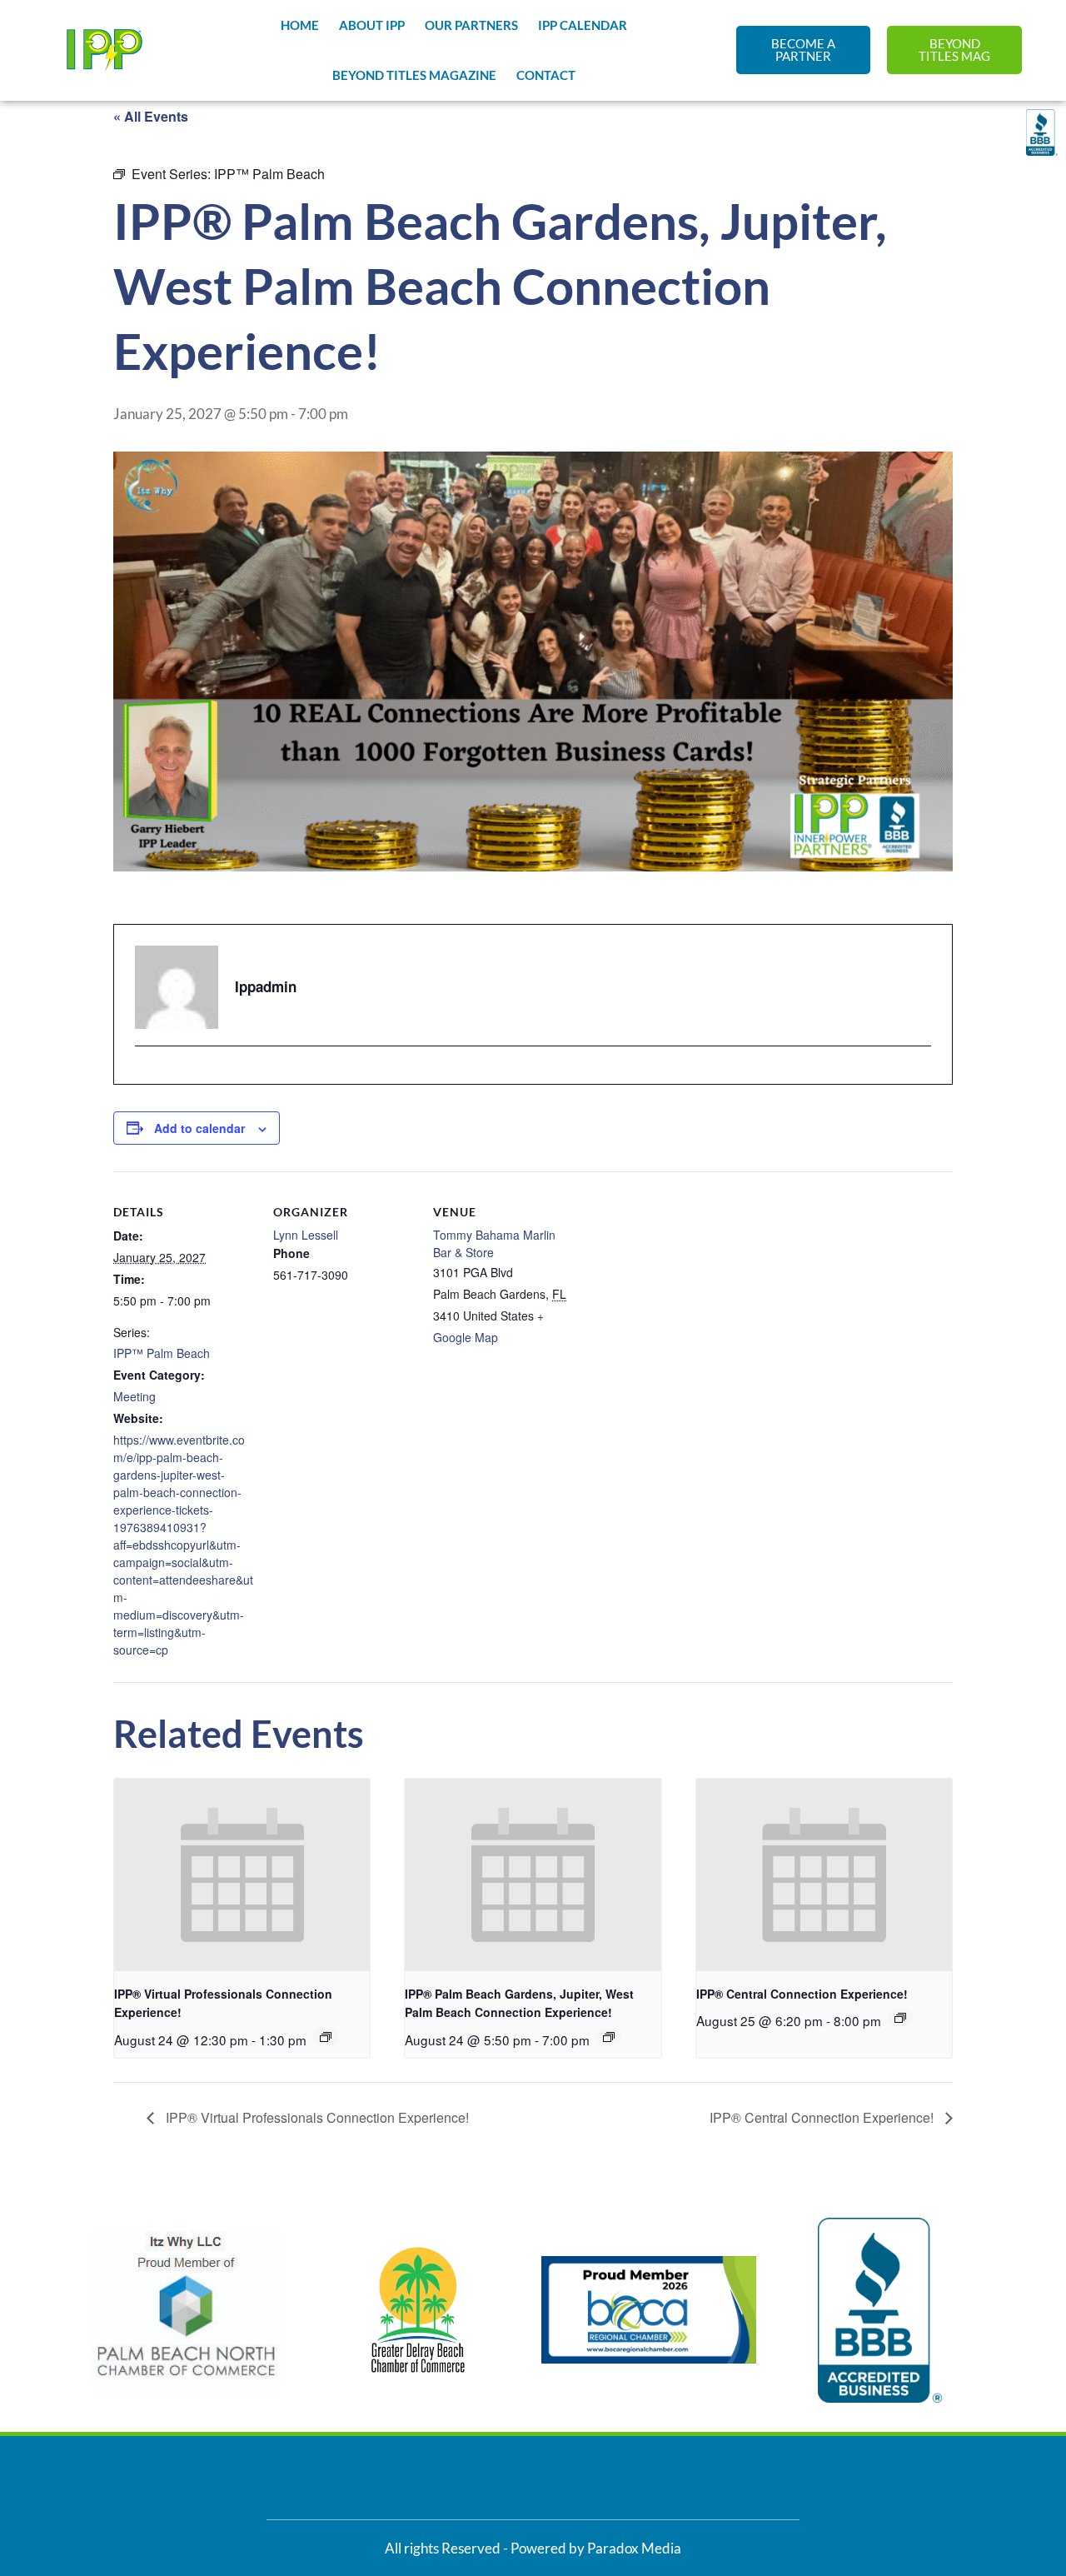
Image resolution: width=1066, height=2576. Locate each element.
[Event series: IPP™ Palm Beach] (609, 2037)
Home (300, 25)
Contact (546, 75)
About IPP (372, 25)
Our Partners (471, 25)
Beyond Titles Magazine (414, 75)
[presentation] (242, 1875)
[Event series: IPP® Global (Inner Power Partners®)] (326, 2037)
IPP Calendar (583, 25)
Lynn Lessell (306, 1235)
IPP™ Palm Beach (162, 1353)
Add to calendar (199, 1128)
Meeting (134, 1396)
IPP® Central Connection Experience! (802, 1994)
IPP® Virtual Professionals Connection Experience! (316, 2117)
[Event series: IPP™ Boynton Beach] (900, 2018)
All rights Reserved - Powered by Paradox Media (533, 2548)
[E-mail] (145, 1076)
